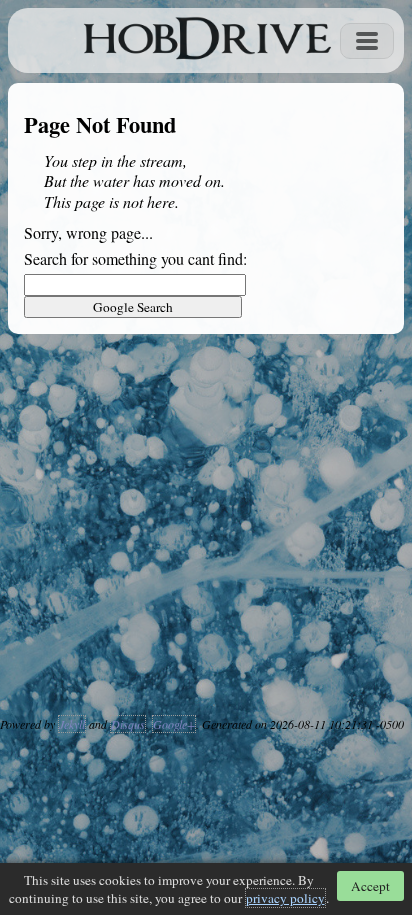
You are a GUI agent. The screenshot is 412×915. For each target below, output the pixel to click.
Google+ (174, 724)
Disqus (128, 724)
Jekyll (72, 724)
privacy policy (285, 898)
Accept (370, 886)
